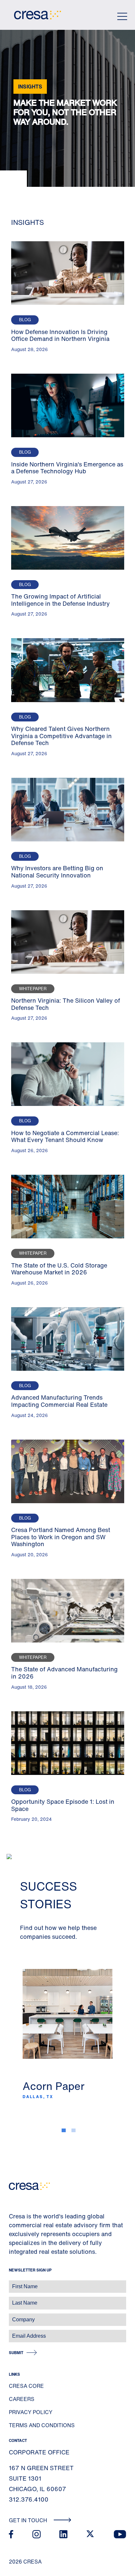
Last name (13, 2300)
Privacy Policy (31, 2412)
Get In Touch (29, 2520)
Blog (25, 320)
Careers (22, 2399)
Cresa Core (26, 2386)
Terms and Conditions (42, 2425)
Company (12, 2316)
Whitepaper (33, 989)
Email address (16, 2333)
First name (13, 2283)
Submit (16, 2353)
